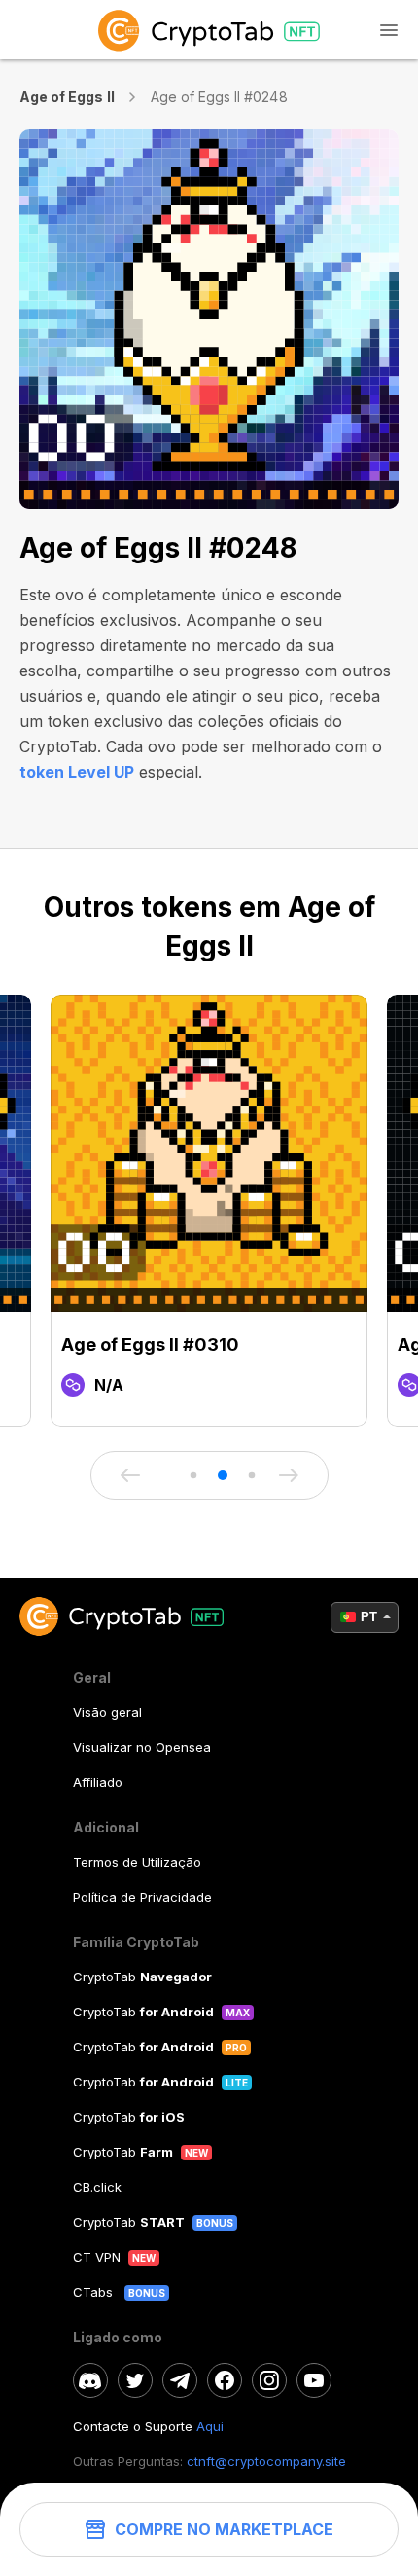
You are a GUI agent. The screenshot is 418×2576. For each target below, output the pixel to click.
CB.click (97, 2187)
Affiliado (98, 1782)
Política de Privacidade (142, 1897)
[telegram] (180, 2380)
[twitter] (135, 2380)
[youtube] (314, 2380)
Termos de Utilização (137, 1862)
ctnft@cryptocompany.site (266, 2461)
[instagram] (269, 2380)
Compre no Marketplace (224, 2529)
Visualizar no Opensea (142, 1747)
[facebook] (225, 2380)
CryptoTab (142, 1977)
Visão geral (107, 1712)
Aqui (210, 2426)
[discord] (90, 2380)
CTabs (95, 2292)
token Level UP (77, 772)
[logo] (209, 30)
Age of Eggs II (67, 97)
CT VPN (97, 2257)
